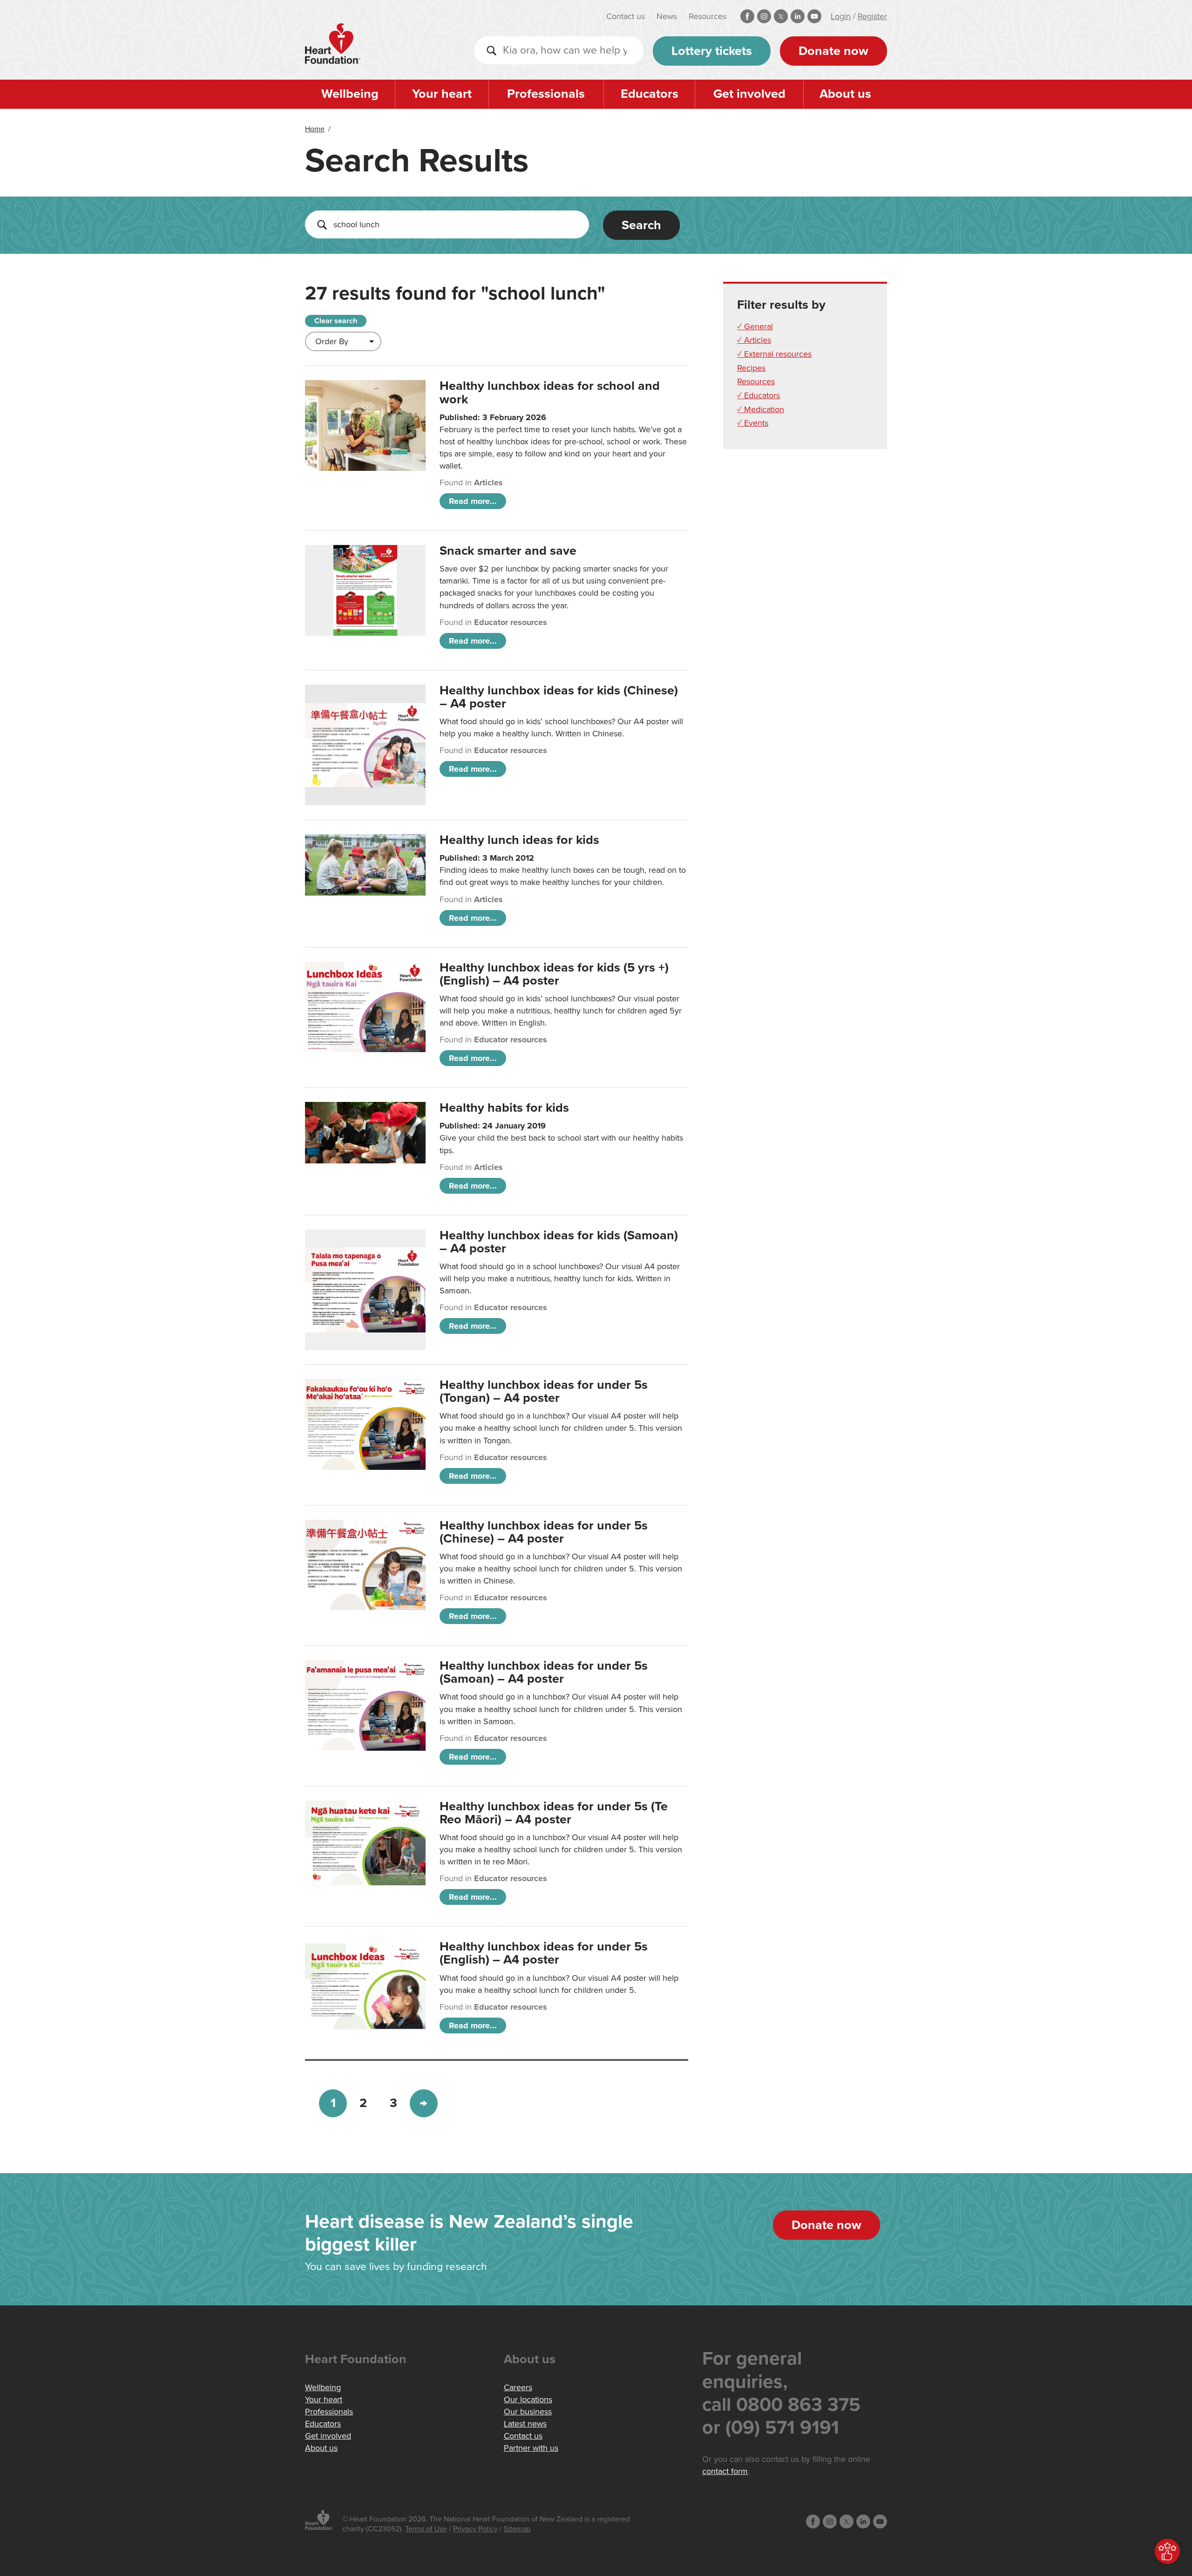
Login (841, 16)
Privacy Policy (475, 2529)
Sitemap (517, 2529)
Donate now (833, 51)
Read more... (473, 501)
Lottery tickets (712, 51)
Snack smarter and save (508, 551)
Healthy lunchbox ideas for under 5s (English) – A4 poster (544, 1953)
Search (641, 225)
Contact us (626, 16)
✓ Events (753, 423)
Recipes (751, 368)
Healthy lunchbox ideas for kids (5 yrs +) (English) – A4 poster (554, 974)
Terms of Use (426, 2529)
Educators (650, 94)
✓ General (755, 326)
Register (872, 16)
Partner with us (531, 2448)
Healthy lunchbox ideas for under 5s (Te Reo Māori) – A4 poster (554, 1813)
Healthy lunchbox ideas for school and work (550, 392)
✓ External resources (774, 354)
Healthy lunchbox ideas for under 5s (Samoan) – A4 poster (544, 1672)
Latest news (525, 2424)
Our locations (528, 2399)
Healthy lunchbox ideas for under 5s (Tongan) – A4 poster (544, 1391)
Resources (708, 16)
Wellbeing (350, 94)
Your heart (442, 94)
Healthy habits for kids (504, 1108)
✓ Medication (761, 409)
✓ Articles (754, 340)
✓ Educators (759, 395)
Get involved (749, 94)
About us (845, 94)
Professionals (546, 94)
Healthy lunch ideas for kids (519, 840)
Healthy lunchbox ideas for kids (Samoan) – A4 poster (559, 1242)
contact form (725, 2471)
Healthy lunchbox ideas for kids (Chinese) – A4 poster (559, 697)
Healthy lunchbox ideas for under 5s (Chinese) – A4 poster (544, 1532)
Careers (518, 2387)
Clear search (336, 321)
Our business (528, 2412)
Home (315, 129)
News (667, 16)
